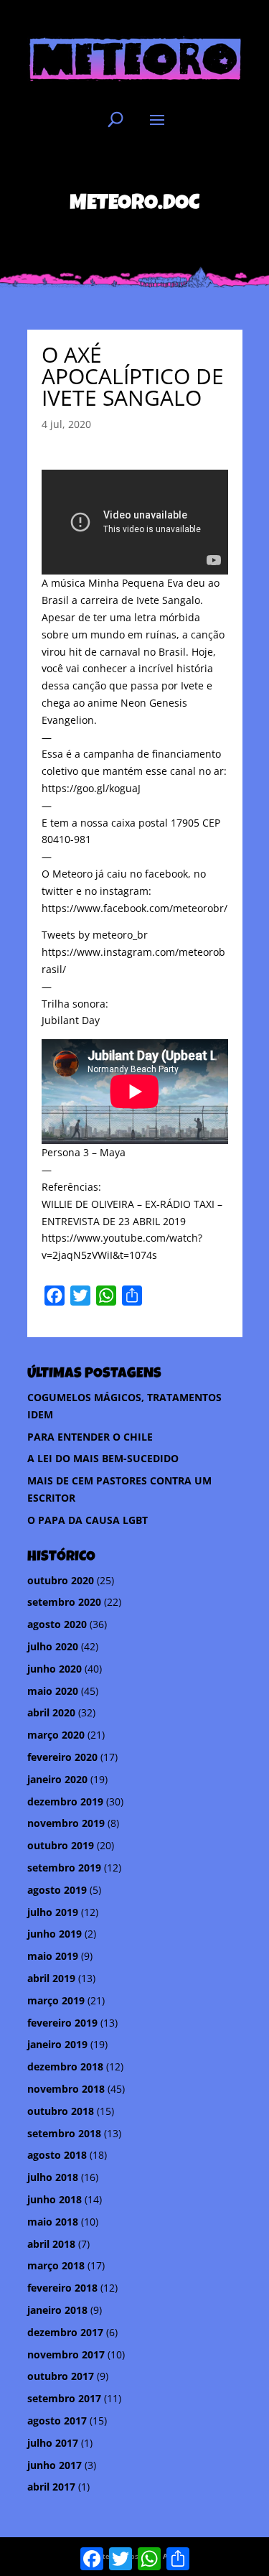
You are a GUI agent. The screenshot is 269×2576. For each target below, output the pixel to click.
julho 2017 (53, 2443)
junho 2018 (55, 2199)
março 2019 (56, 2000)
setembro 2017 (64, 2398)
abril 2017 (51, 2487)
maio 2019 (53, 1956)
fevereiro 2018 (62, 2288)
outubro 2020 (61, 1580)
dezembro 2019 (65, 1801)
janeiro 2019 (57, 2044)
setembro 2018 (64, 2133)
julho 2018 (53, 2177)
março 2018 (56, 2265)
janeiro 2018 (57, 2310)
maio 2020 (53, 1691)
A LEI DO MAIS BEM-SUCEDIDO (103, 1458)
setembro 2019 (64, 1868)
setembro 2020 (64, 1602)
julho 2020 (53, 1646)
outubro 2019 (61, 1845)
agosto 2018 (57, 2155)
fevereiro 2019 (62, 2023)
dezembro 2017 (65, 2332)
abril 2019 (51, 1978)
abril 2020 (51, 1712)
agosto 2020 (57, 1624)
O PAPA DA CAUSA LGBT (88, 1520)
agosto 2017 (57, 2421)
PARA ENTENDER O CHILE (90, 1437)
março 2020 (56, 1735)
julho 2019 (53, 1912)
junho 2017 (55, 2465)
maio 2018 (53, 2222)
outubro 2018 (61, 2111)
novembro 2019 (66, 1823)
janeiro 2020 (57, 1779)
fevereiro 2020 (62, 1757)
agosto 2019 (57, 1890)
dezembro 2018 (65, 2066)
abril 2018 (51, 2244)
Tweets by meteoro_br (95, 935)
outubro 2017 (61, 2376)
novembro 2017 (66, 2354)
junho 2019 (55, 1934)
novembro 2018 (66, 2089)
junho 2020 (55, 1669)
